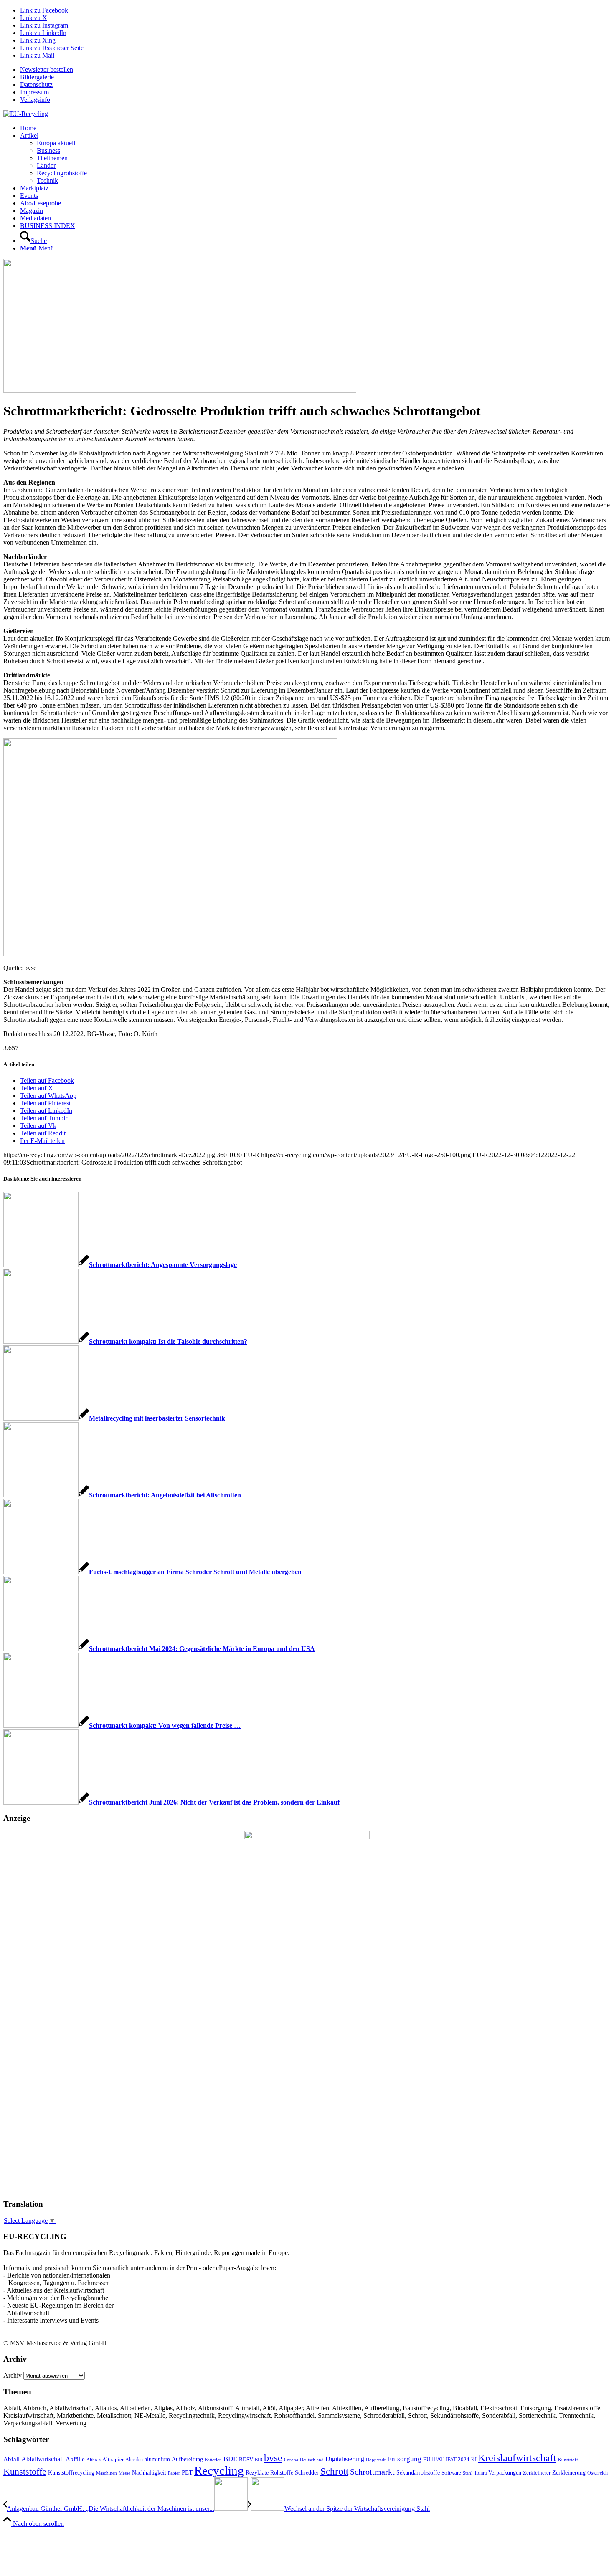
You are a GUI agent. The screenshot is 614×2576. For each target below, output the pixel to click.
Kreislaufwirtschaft (517, 2458)
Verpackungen (505, 2472)
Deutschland (312, 2460)
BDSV (246, 2460)
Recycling (219, 2470)
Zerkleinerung (569, 2473)
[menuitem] (315, 70)
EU (427, 2459)
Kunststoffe (25, 2472)
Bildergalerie (37, 77)
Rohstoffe (282, 2473)
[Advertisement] (37, 2065)
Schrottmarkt (372, 2472)
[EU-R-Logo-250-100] (26, 114)
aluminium (157, 2459)
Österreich (598, 2473)
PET (187, 2472)
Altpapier (113, 2459)
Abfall (11, 2459)
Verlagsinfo (35, 100)
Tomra (480, 2473)
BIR (259, 2460)
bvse (273, 2458)
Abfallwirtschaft (43, 2459)
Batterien (213, 2460)
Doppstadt (376, 2460)
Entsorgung (404, 2459)
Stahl (468, 2473)
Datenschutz (36, 85)
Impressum (34, 92)
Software (451, 2473)
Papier (174, 2473)
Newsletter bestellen (47, 70)
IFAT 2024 (458, 2460)
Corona (291, 2460)
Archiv (13, 2375)
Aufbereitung (187, 2459)
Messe (124, 2473)
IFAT (438, 2459)
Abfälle (75, 2459)
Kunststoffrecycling (71, 2472)
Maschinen (107, 2473)
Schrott (334, 2471)
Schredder (307, 2472)
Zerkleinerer (537, 2473)
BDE (230, 2459)
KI (474, 2460)
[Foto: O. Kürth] (180, 391)
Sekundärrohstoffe (418, 2473)
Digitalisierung (345, 2459)
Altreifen (134, 2460)
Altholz (94, 2460)
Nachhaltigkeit (149, 2473)
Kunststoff (568, 2460)
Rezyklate (257, 2472)
